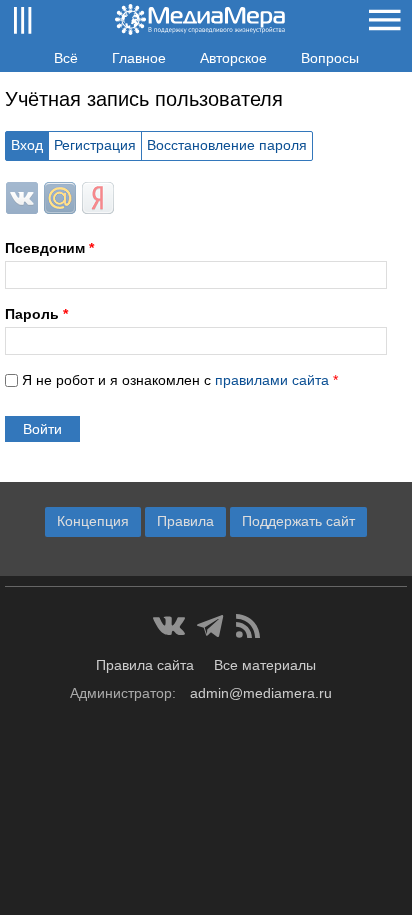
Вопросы (330, 58)
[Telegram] (210, 626)
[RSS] (248, 626)
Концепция (93, 521)
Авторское (233, 58)
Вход (27, 145)
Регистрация (95, 145)
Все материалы (265, 665)
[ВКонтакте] (169, 626)
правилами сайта (272, 380)
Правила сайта (145, 665)
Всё (66, 58)
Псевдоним (49, 248)
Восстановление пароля (227, 145)
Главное (139, 58)
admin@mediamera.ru (261, 693)
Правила (185, 521)
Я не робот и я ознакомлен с (180, 380)
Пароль (36, 314)
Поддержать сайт (298, 521)
